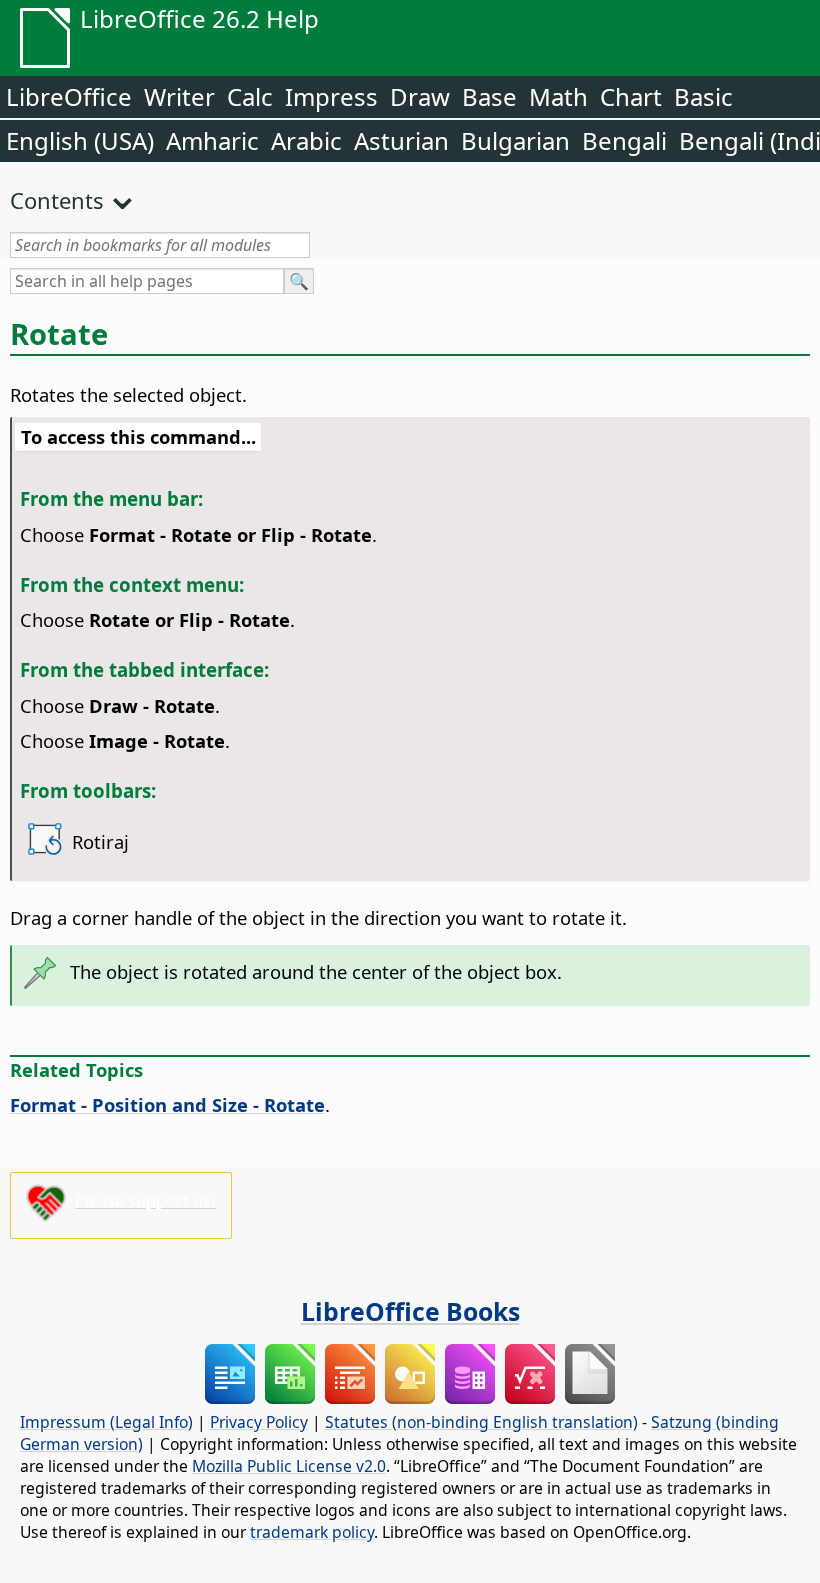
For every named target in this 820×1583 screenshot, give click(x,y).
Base (489, 96)
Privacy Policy (259, 1422)
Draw (420, 96)
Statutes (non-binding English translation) (481, 1422)
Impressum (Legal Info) (106, 1422)
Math (558, 96)
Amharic (212, 140)
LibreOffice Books (410, 1311)
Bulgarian (515, 140)
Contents (57, 200)
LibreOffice (69, 96)
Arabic (306, 140)
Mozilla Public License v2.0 (289, 1466)
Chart (631, 96)
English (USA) (80, 140)
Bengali (624, 140)
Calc (250, 96)
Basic (703, 96)
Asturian (401, 140)
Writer (179, 96)
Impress (331, 96)
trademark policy (312, 1532)
